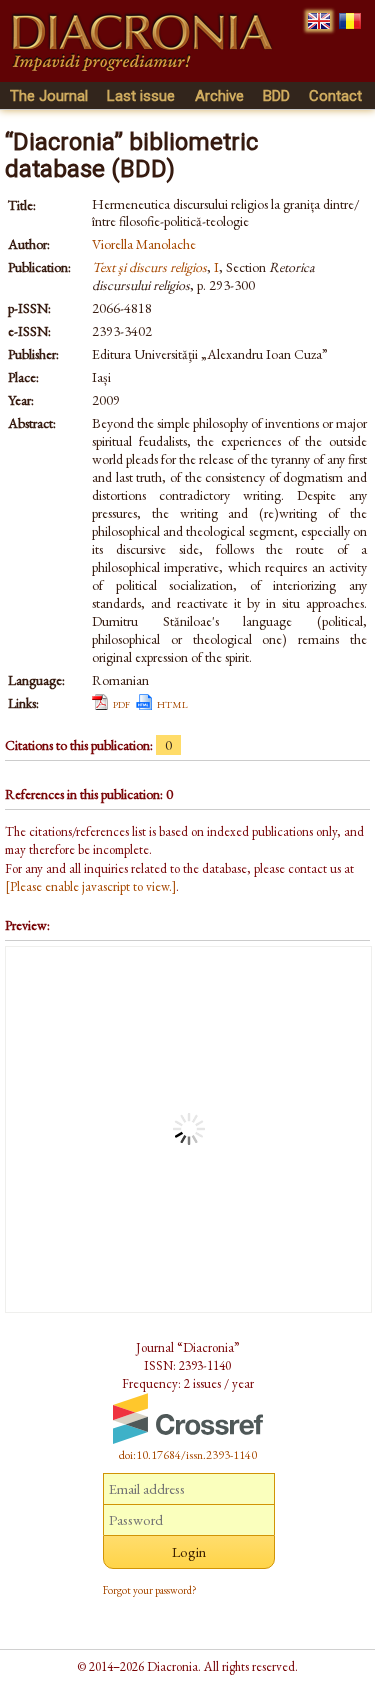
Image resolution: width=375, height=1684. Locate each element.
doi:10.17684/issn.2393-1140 (188, 1455)
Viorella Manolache (144, 244)
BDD (276, 96)
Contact (335, 96)
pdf (121, 703)
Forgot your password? (150, 1590)
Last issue (141, 96)
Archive (219, 96)
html (172, 703)
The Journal (49, 96)
